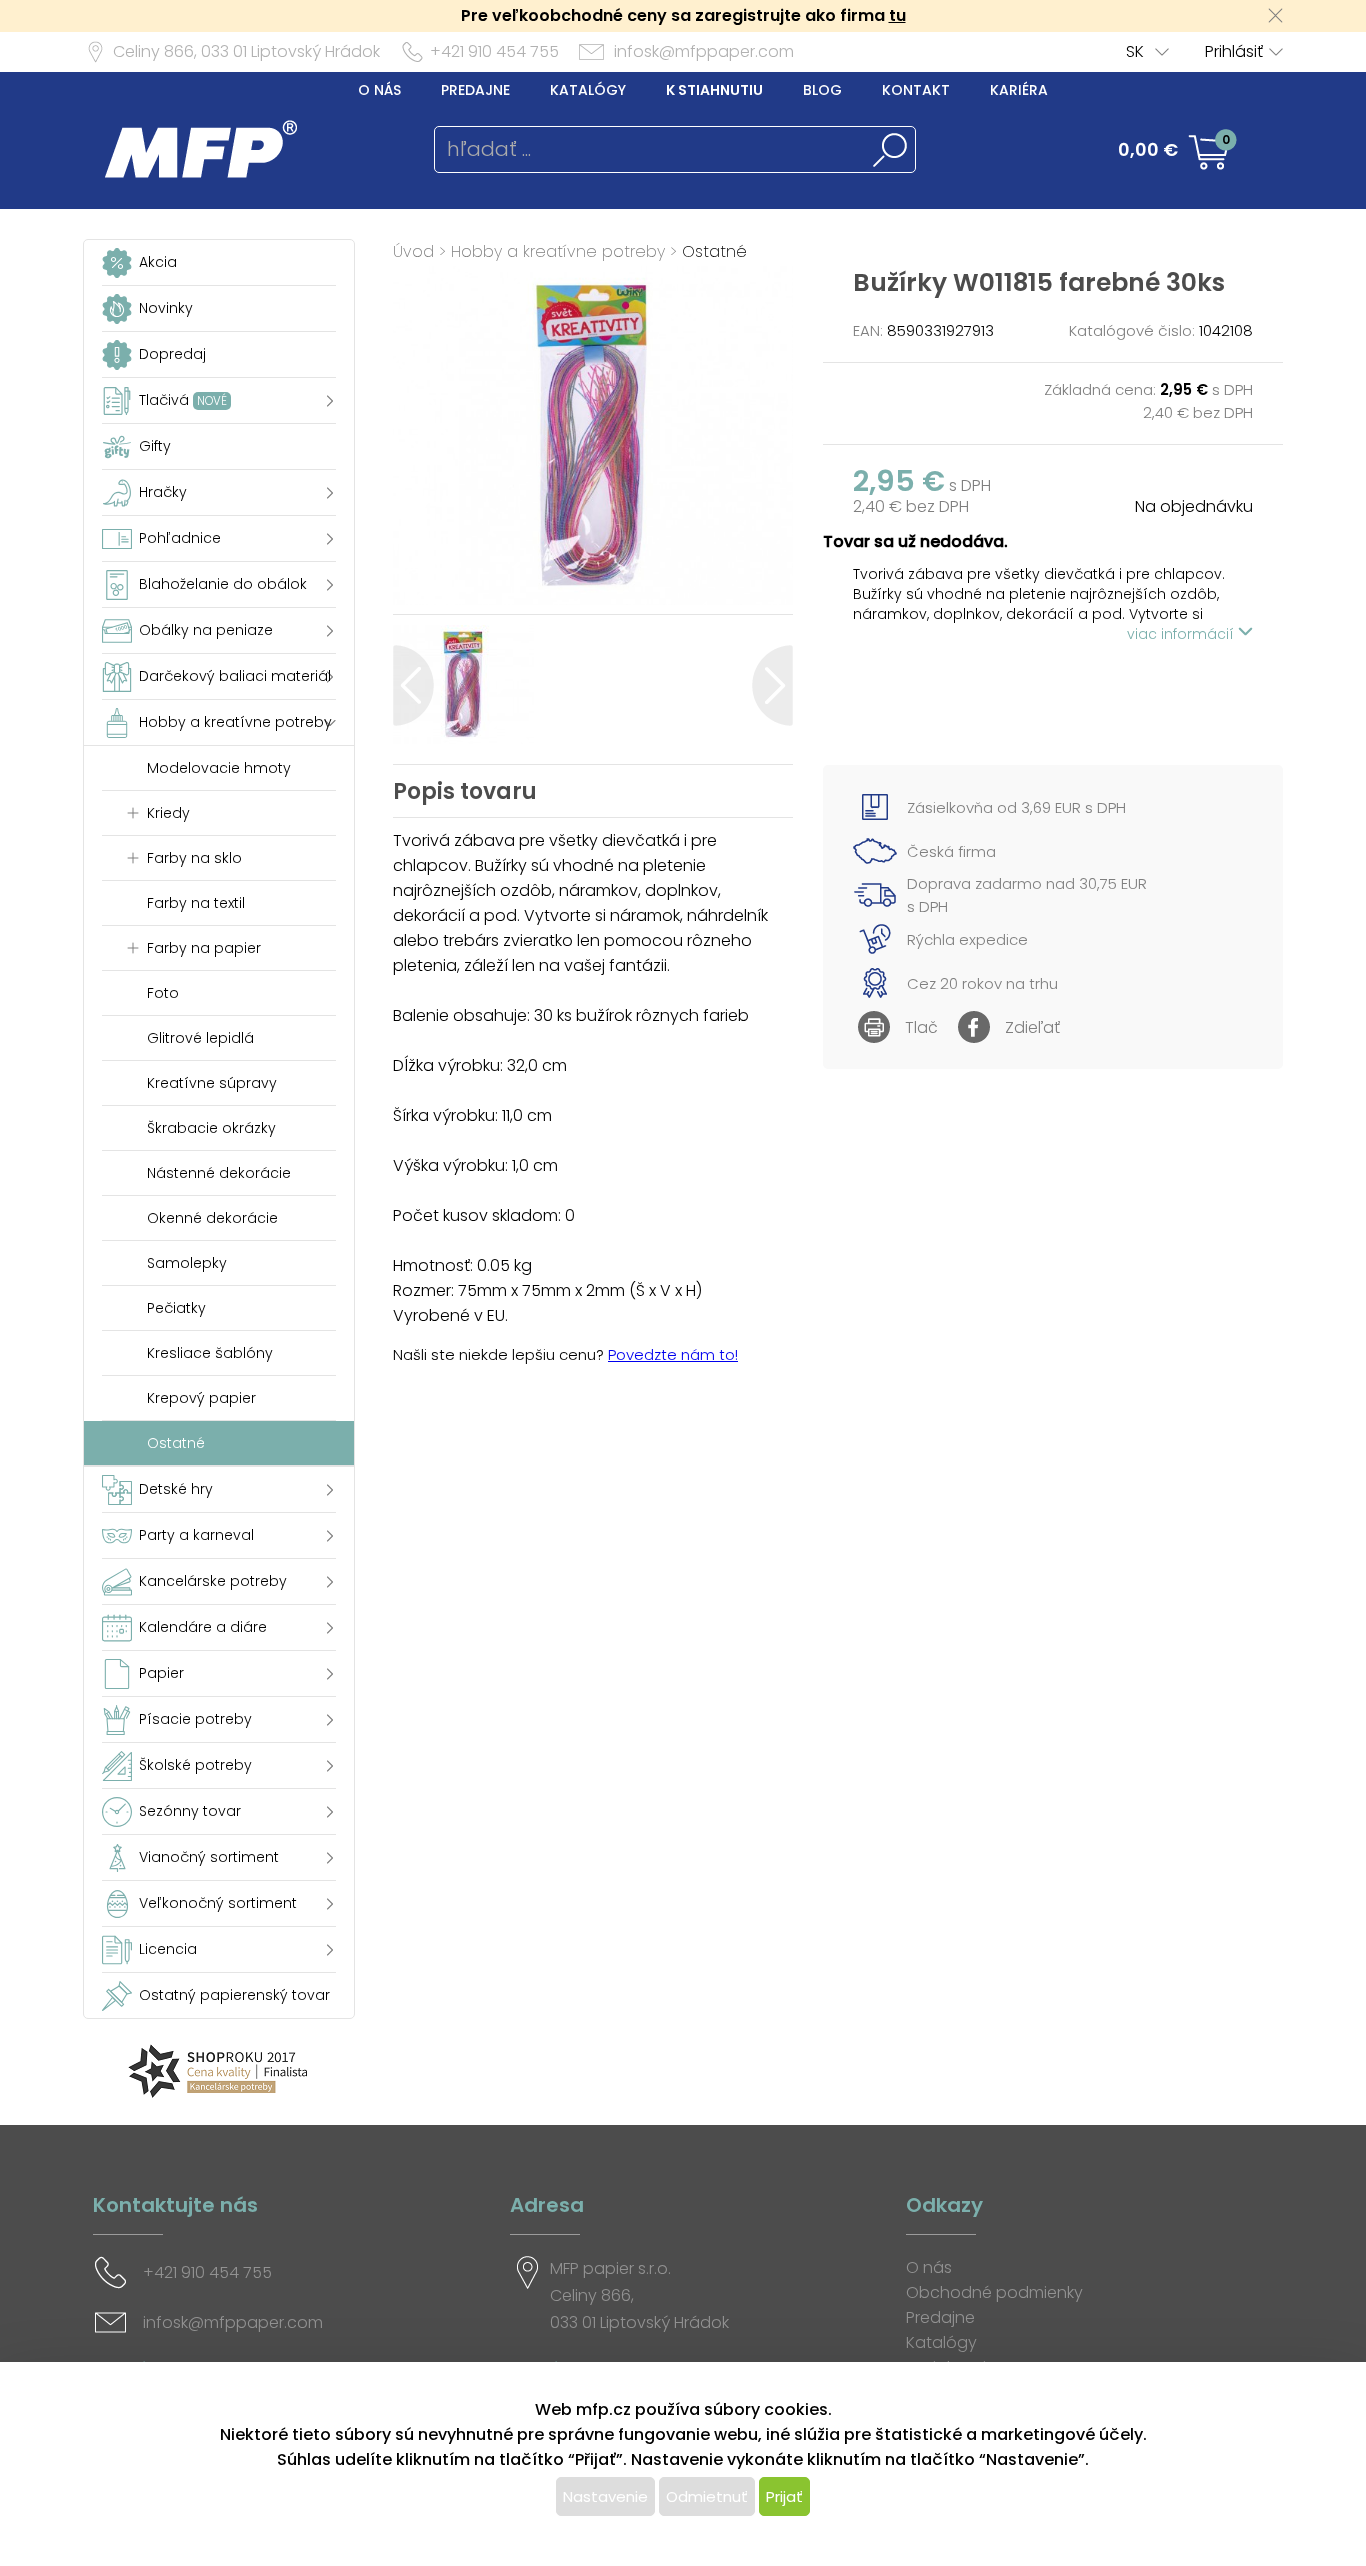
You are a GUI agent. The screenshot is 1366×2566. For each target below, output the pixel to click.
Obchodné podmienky (994, 2292)
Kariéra (1019, 90)
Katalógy (588, 90)
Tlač (921, 1027)
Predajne (475, 90)
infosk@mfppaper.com (704, 51)
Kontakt (916, 90)
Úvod (413, 251)
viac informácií (1182, 634)
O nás (379, 90)
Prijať (784, 2496)
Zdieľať (1032, 1027)
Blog (822, 90)
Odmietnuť (707, 2496)
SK (1135, 51)
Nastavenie (605, 2496)
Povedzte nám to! (673, 1354)
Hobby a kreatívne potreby (558, 251)
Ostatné (714, 251)
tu (897, 15)
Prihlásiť (1234, 51)
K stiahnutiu (714, 90)
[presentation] (413, 685)
